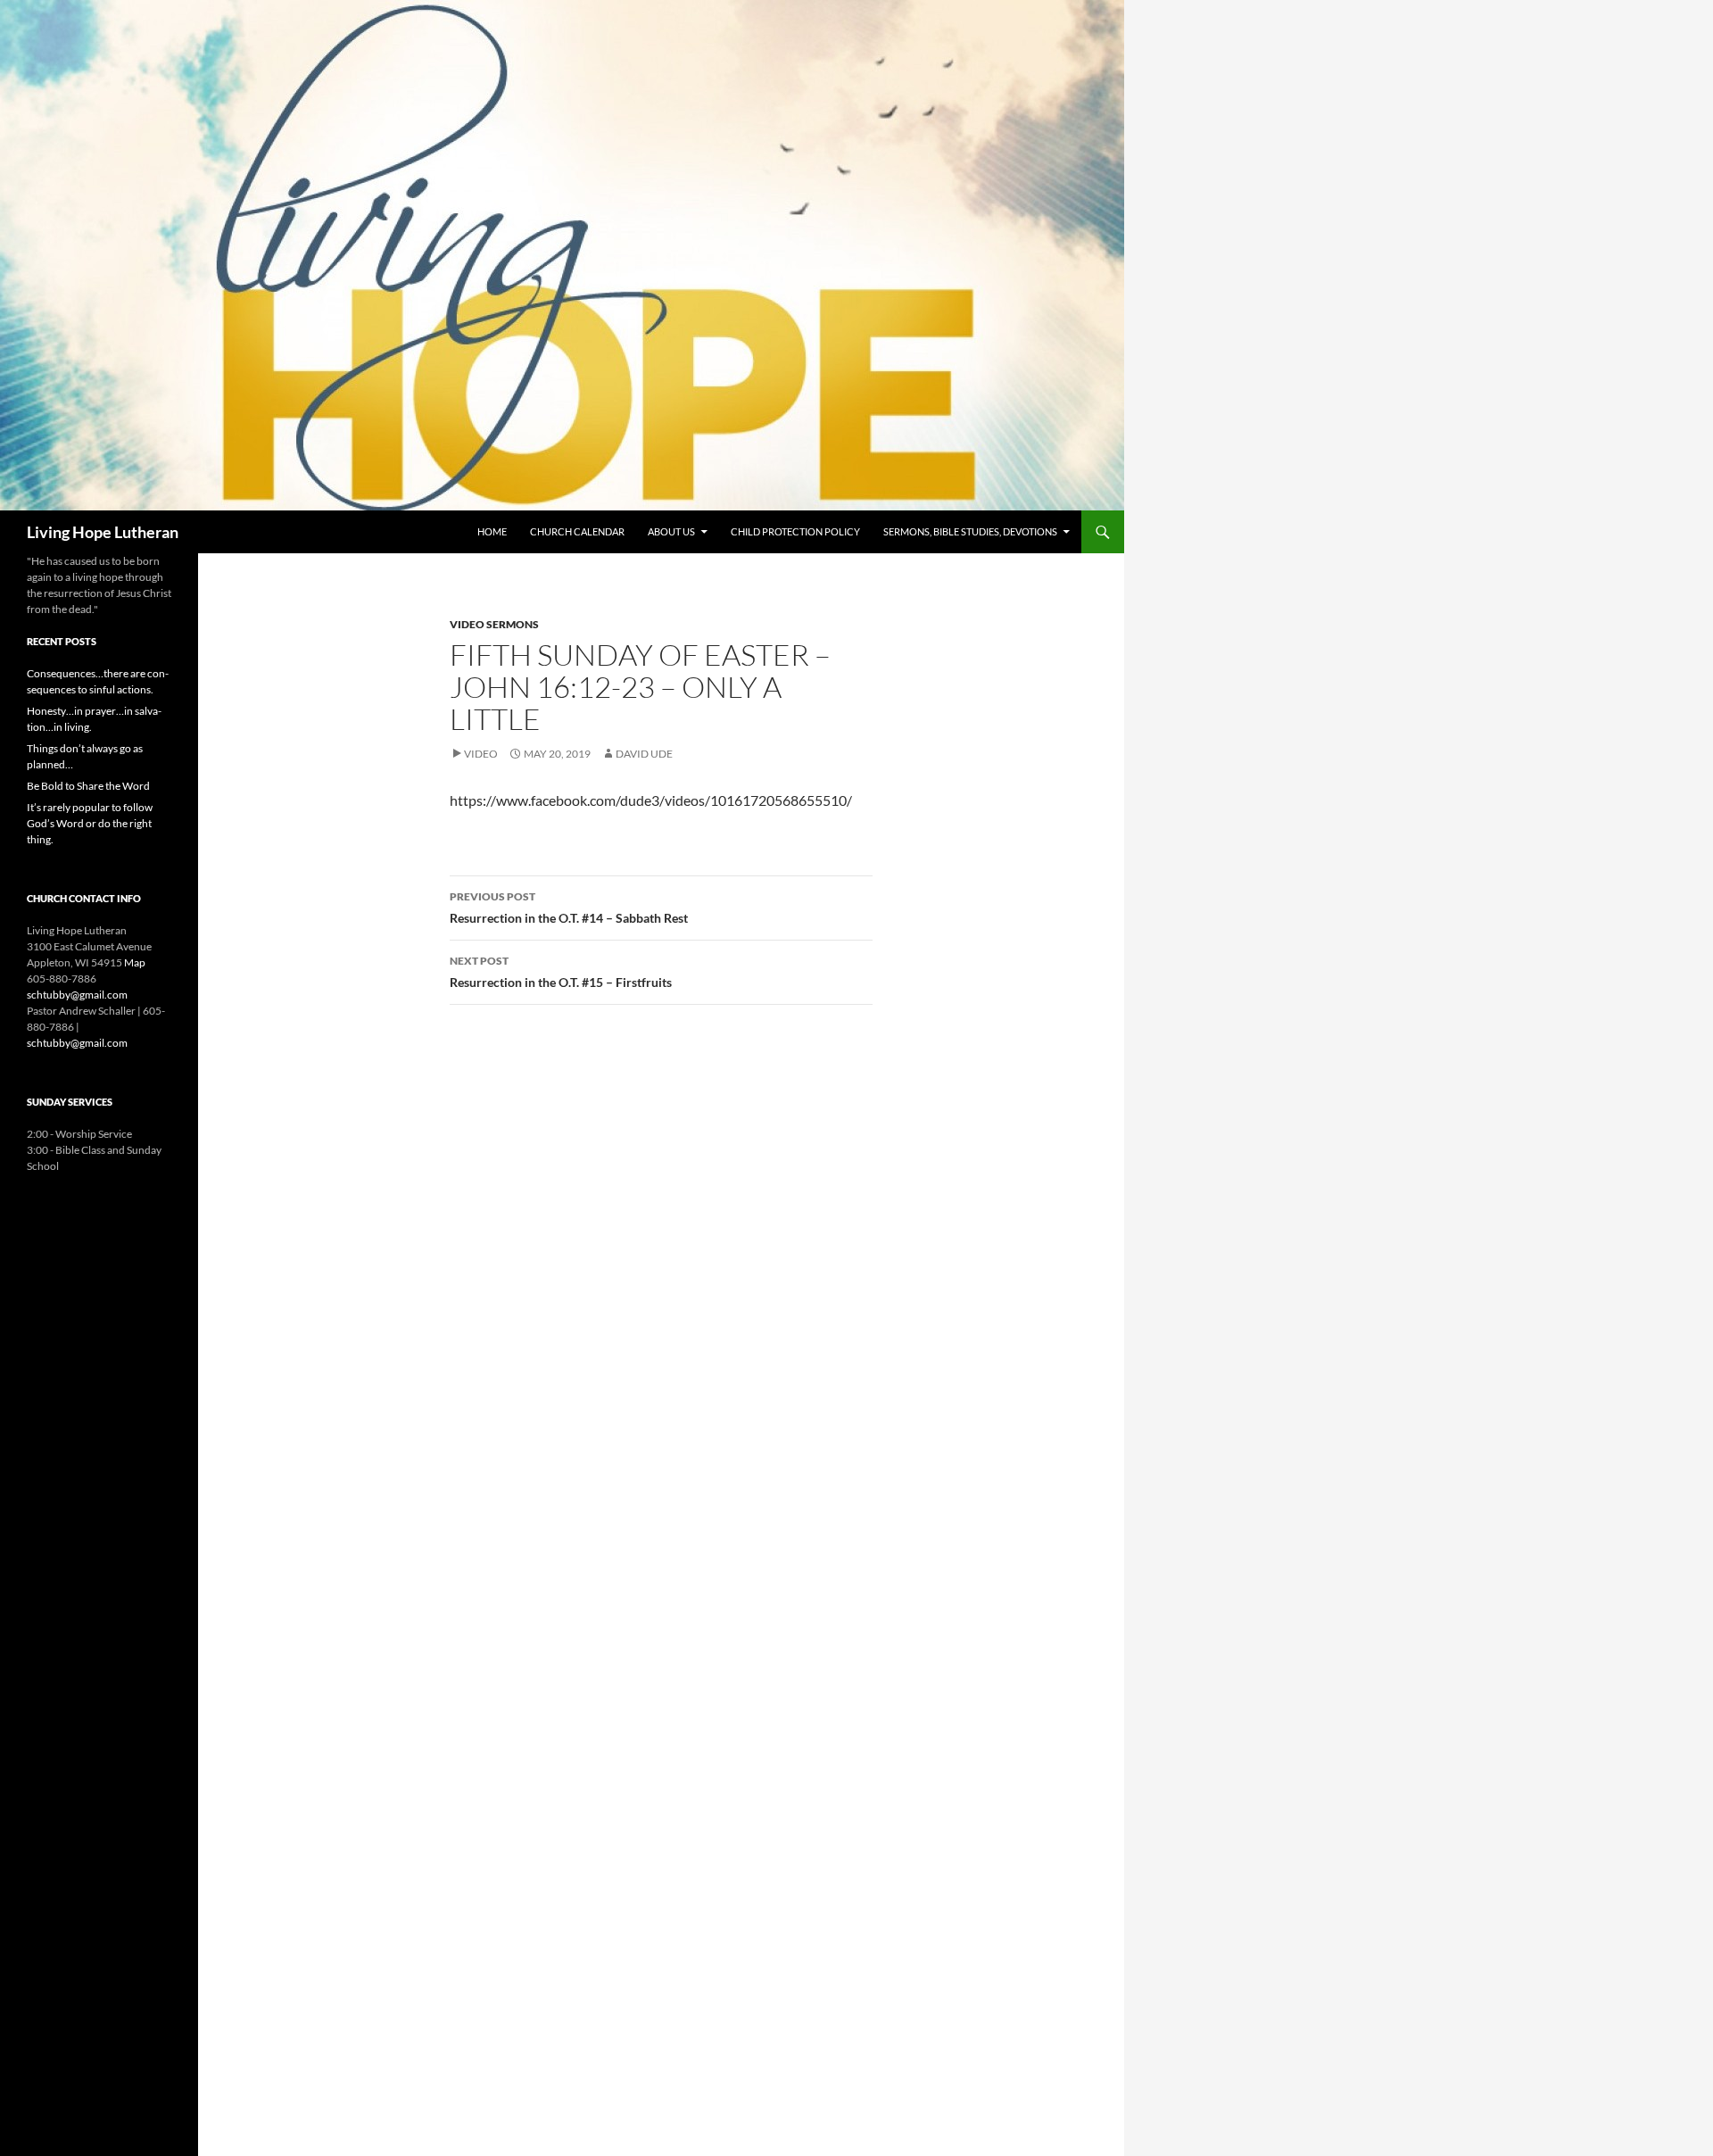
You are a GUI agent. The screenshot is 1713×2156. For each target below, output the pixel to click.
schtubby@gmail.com (77, 995)
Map (135, 962)
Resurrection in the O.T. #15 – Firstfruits (561, 972)
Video (481, 754)
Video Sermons (494, 624)
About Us (671, 531)
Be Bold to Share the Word (88, 786)
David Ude (644, 754)
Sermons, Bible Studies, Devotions (970, 531)
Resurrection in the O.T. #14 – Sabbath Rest (569, 908)
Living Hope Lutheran (103, 532)
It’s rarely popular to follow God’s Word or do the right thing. (90, 823)
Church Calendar (577, 531)
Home (492, 531)
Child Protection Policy (795, 531)
